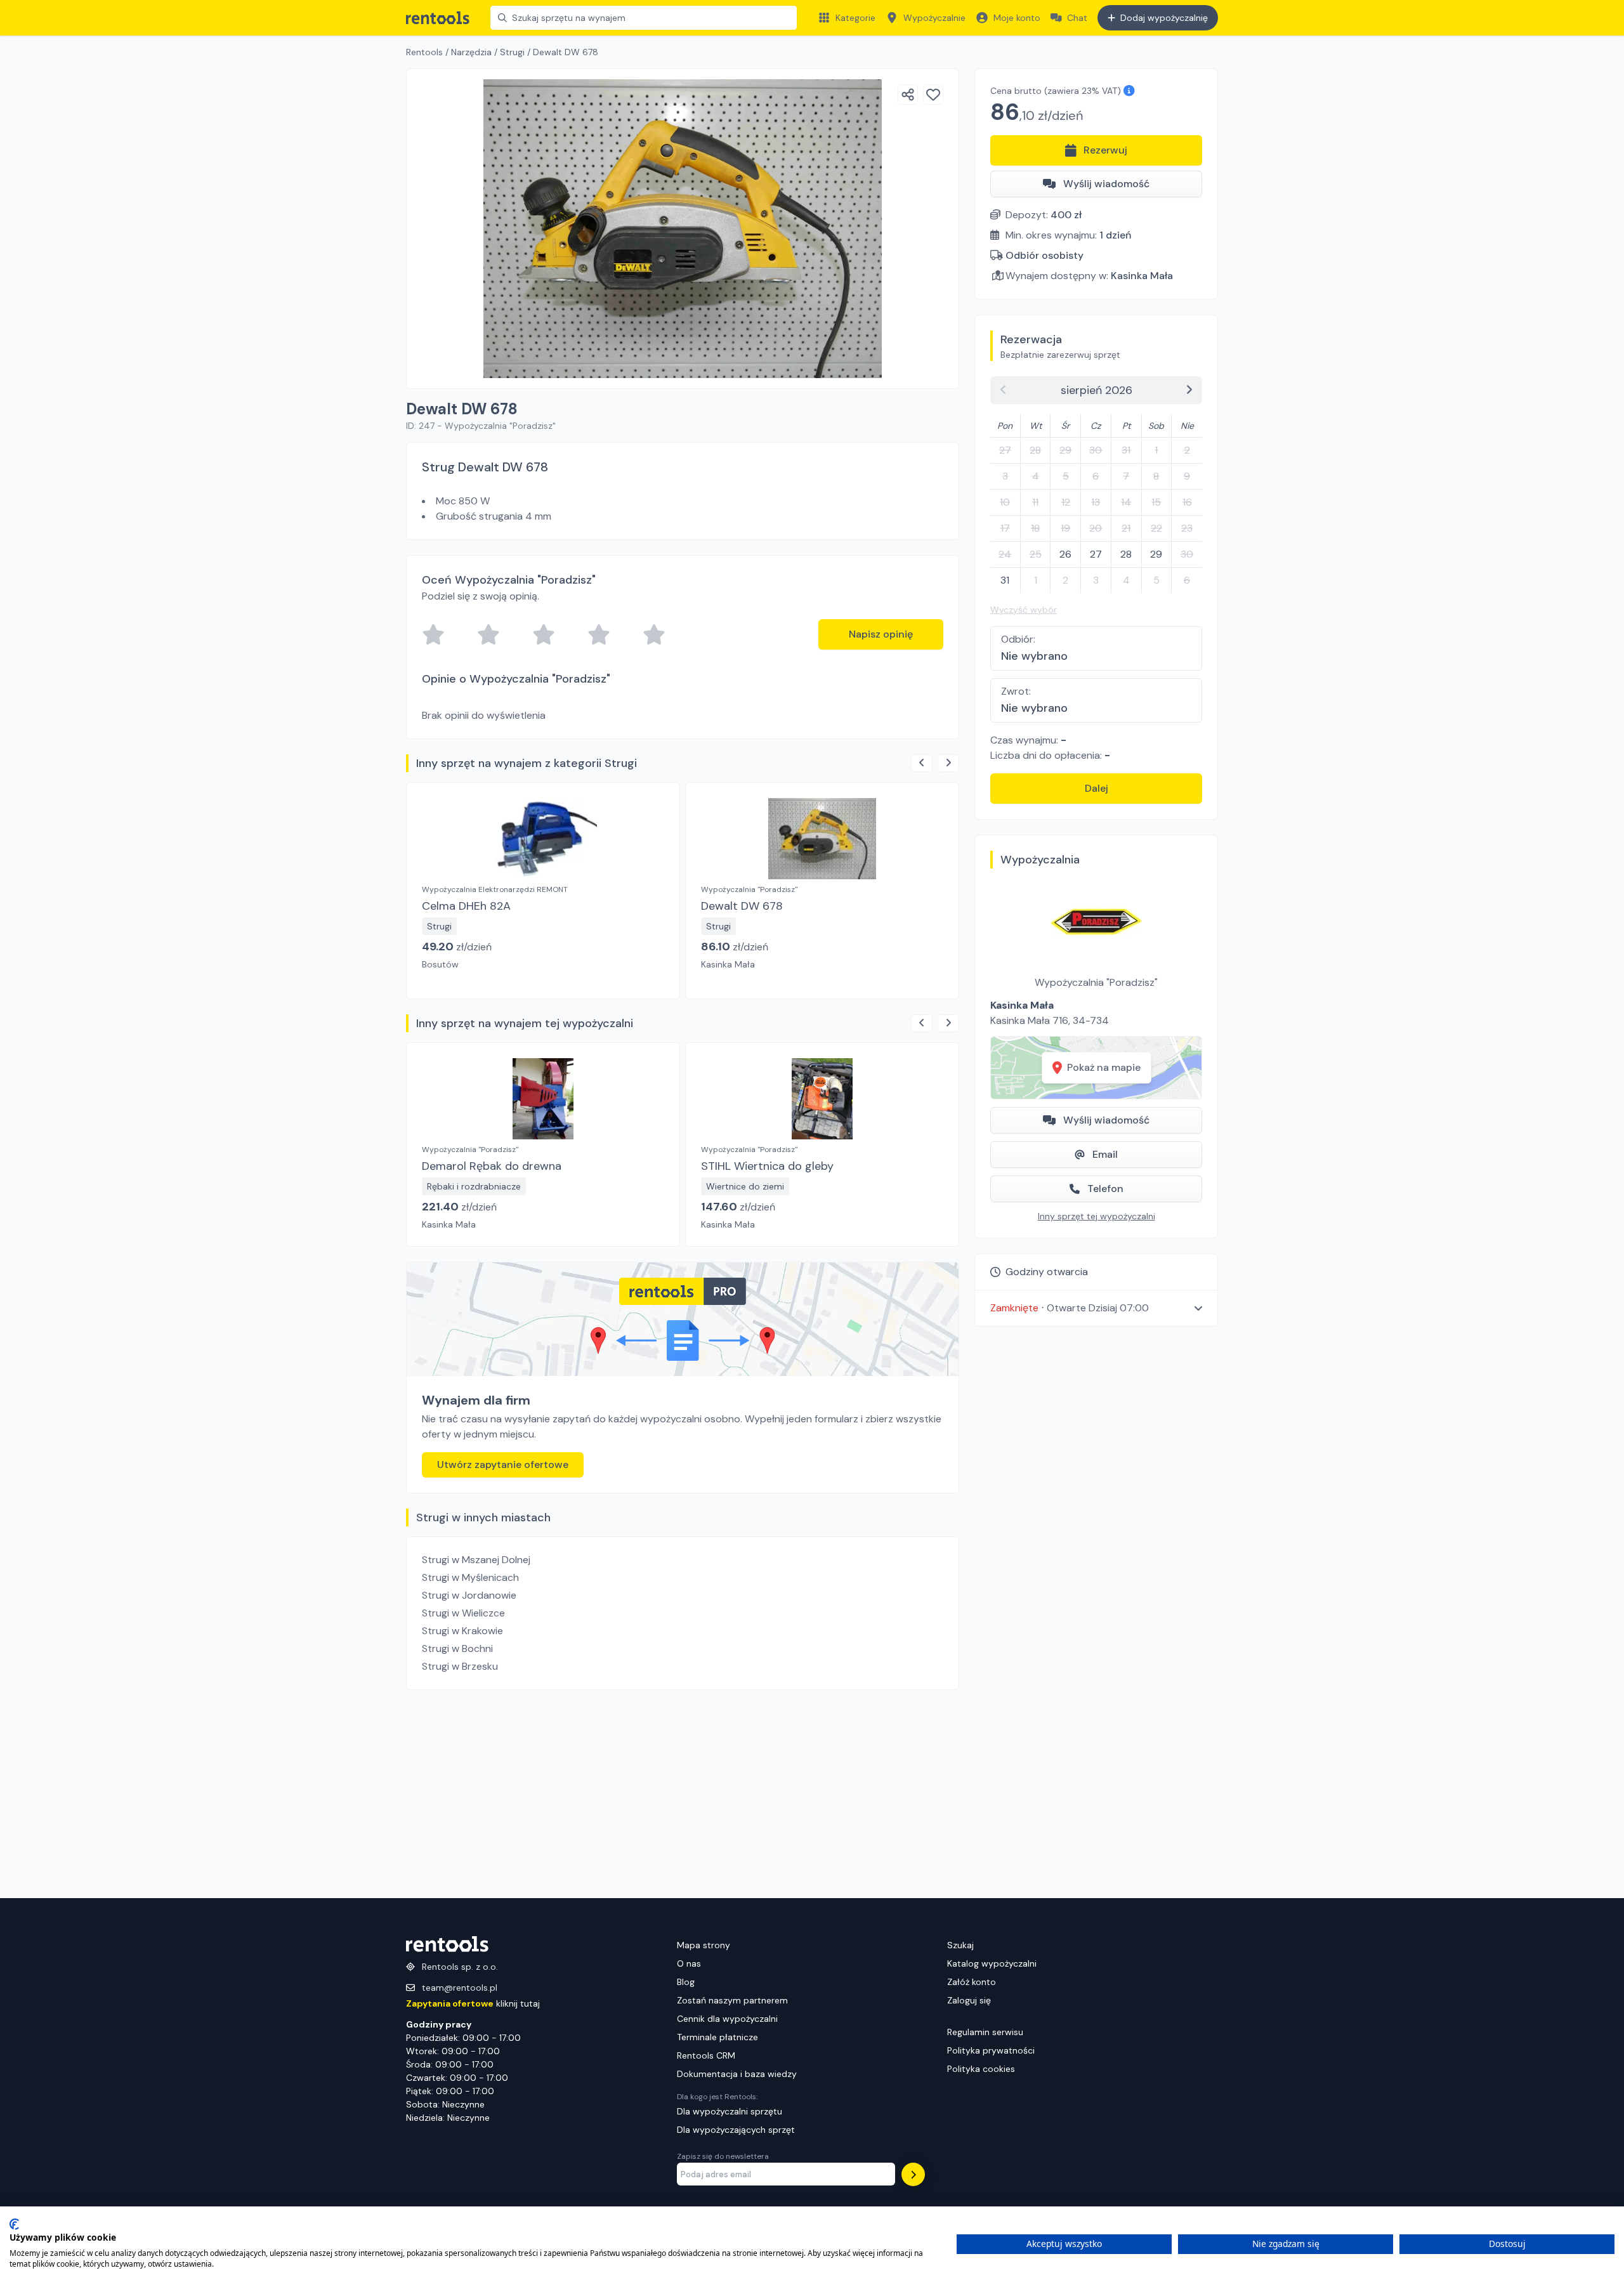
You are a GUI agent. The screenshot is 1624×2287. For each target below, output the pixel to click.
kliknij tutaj (473, 2003)
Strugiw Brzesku (460, 1666)
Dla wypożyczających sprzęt (736, 2130)
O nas (689, 1963)
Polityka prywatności (991, 2050)
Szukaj (960, 1945)
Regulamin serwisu (985, 2032)
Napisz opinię (881, 634)
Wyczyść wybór (1024, 610)
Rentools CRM (706, 2055)
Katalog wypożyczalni (992, 1963)
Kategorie (855, 18)
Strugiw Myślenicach (470, 1577)
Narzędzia (471, 52)
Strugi (512, 52)
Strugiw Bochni (457, 1648)
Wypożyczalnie (934, 18)
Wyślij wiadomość (1106, 184)
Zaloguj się (969, 2000)
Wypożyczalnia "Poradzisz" (1096, 982)
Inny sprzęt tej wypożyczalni (1097, 1216)
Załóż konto (972, 1982)
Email (1105, 1154)
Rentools (424, 52)
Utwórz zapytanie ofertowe (503, 1465)
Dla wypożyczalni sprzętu (730, 2111)
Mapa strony (704, 1945)
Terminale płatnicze (717, 2037)
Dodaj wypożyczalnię (1164, 18)
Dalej (1097, 788)
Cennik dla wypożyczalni (727, 2019)
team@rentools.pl (460, 1988)
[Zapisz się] (913, 2174)
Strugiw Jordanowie (469, 1595)
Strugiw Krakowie (462, 1631)
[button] (1096, 1308)
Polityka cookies (981, 2069)
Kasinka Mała (1142, 276)
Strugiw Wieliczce (463, 1613)
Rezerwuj (1105, 150)
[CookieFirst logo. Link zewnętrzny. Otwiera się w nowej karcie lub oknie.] (14, 2224)
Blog (686, 1982)
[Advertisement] (683, 1794)
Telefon (1105, 1189)
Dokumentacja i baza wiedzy (737, 2074)
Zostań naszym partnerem (732, 2000)
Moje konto (1017, 18)
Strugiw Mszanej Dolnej (476, 1560)
